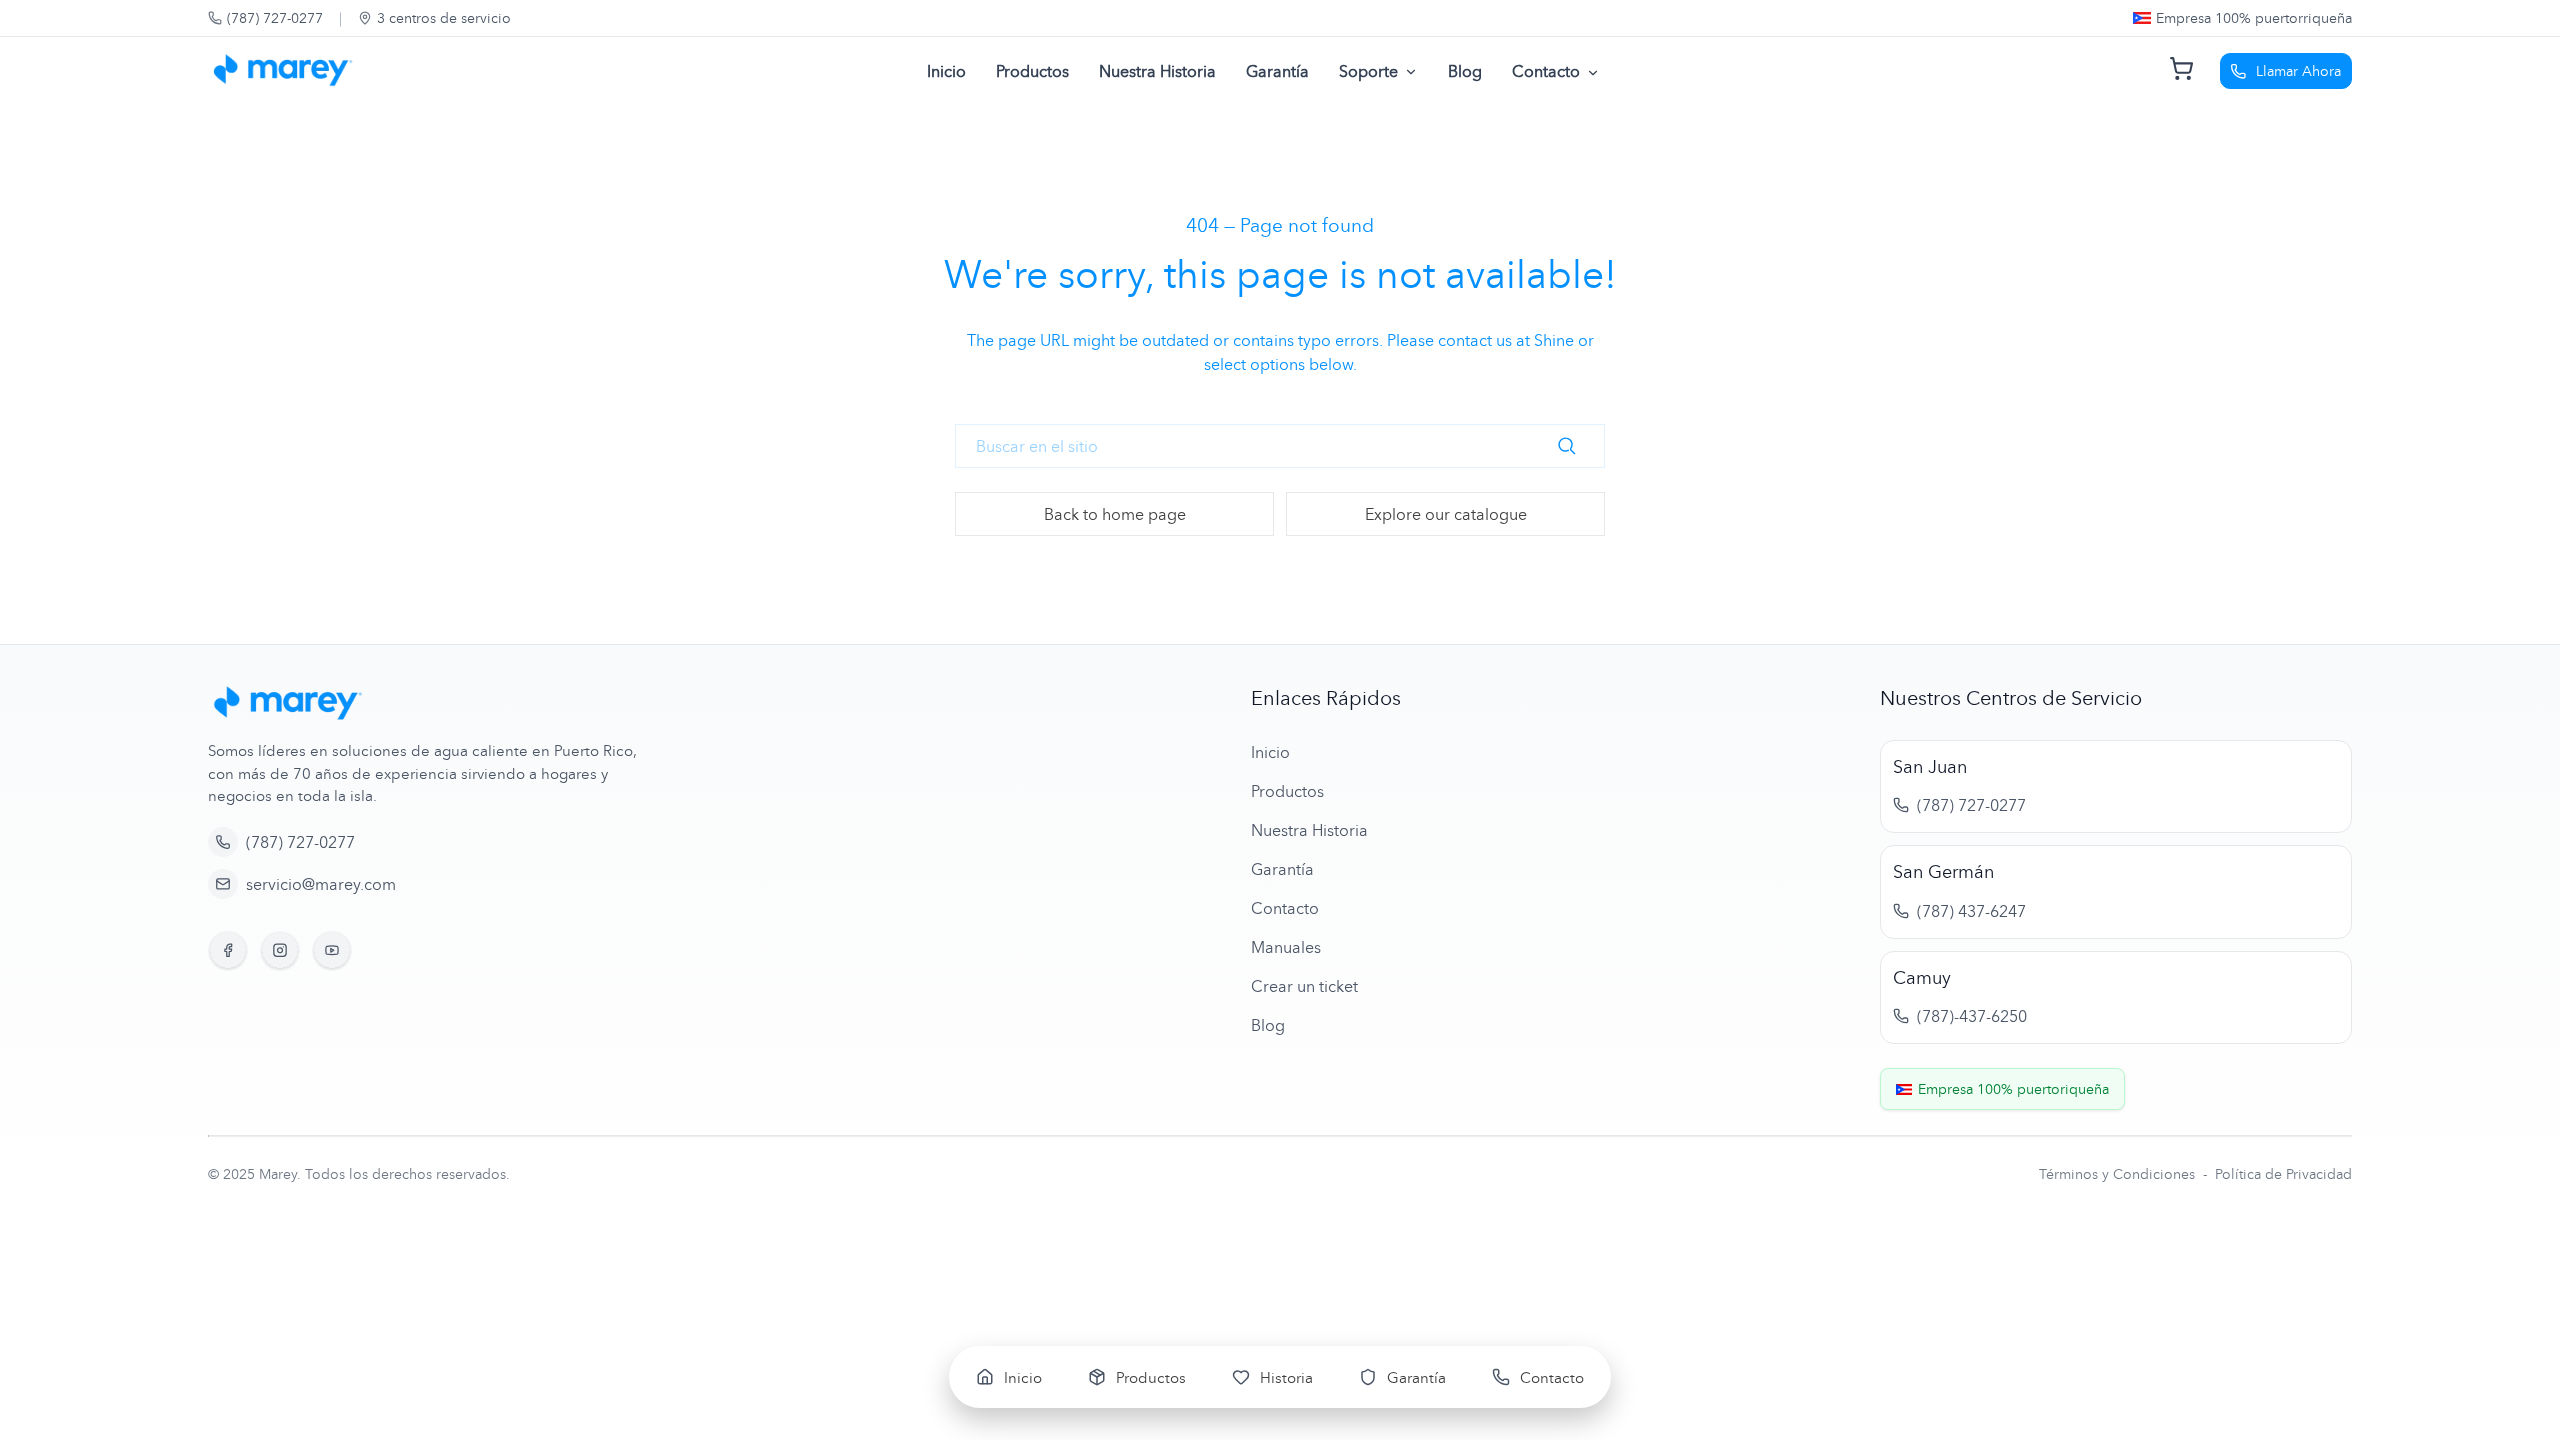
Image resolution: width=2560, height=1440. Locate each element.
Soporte (1368, 71)
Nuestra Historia (1157, 71)
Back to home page (1115, 514)
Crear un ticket (1304, 986)
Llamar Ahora (2298, 70)
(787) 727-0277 (275, 17)
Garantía (1277, 71)
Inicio (946, 71)
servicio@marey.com (321, 884)
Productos (1032, 71)
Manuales (1286, 947)
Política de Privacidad (2283, 1173)
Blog (1465, 71)
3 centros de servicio (444, 17)
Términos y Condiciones (2119, 1173)
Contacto (1546, 71)
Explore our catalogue (1446, 514)
